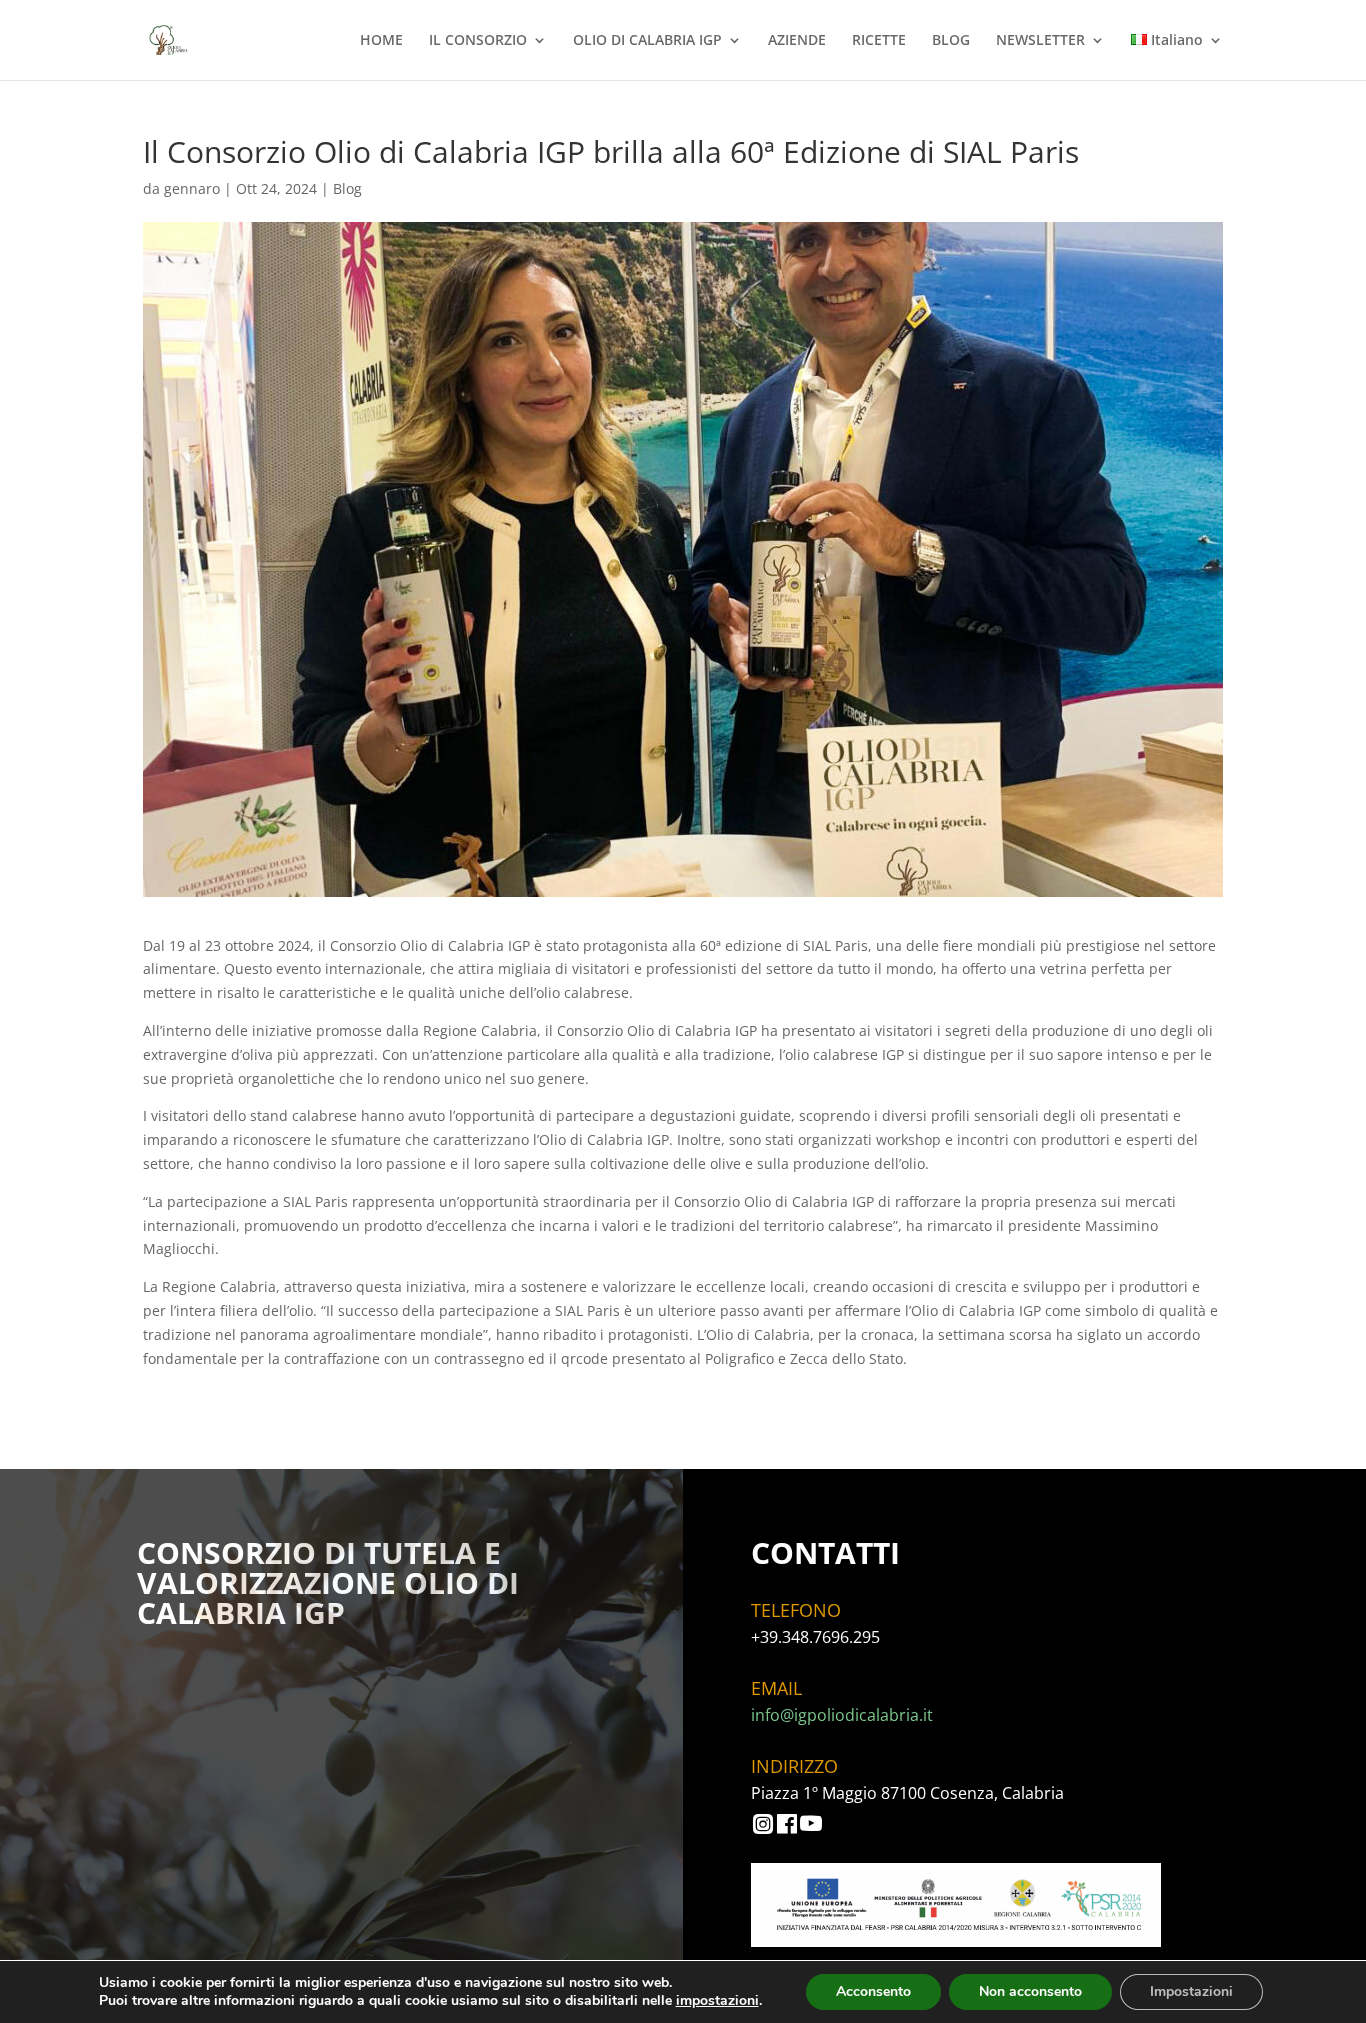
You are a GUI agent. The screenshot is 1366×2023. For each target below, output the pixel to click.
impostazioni (717, 2001)
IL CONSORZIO (478, 41)
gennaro (192, 188)
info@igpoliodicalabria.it (842, 1715)
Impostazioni (1191, 1991)
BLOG (951, 41)
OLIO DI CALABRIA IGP (647, 41)
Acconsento (873, 1991)
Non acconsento (1030, 1991)
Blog (347, 188)
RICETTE (879, 41)
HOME (381, 41)
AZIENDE (797, 41)
